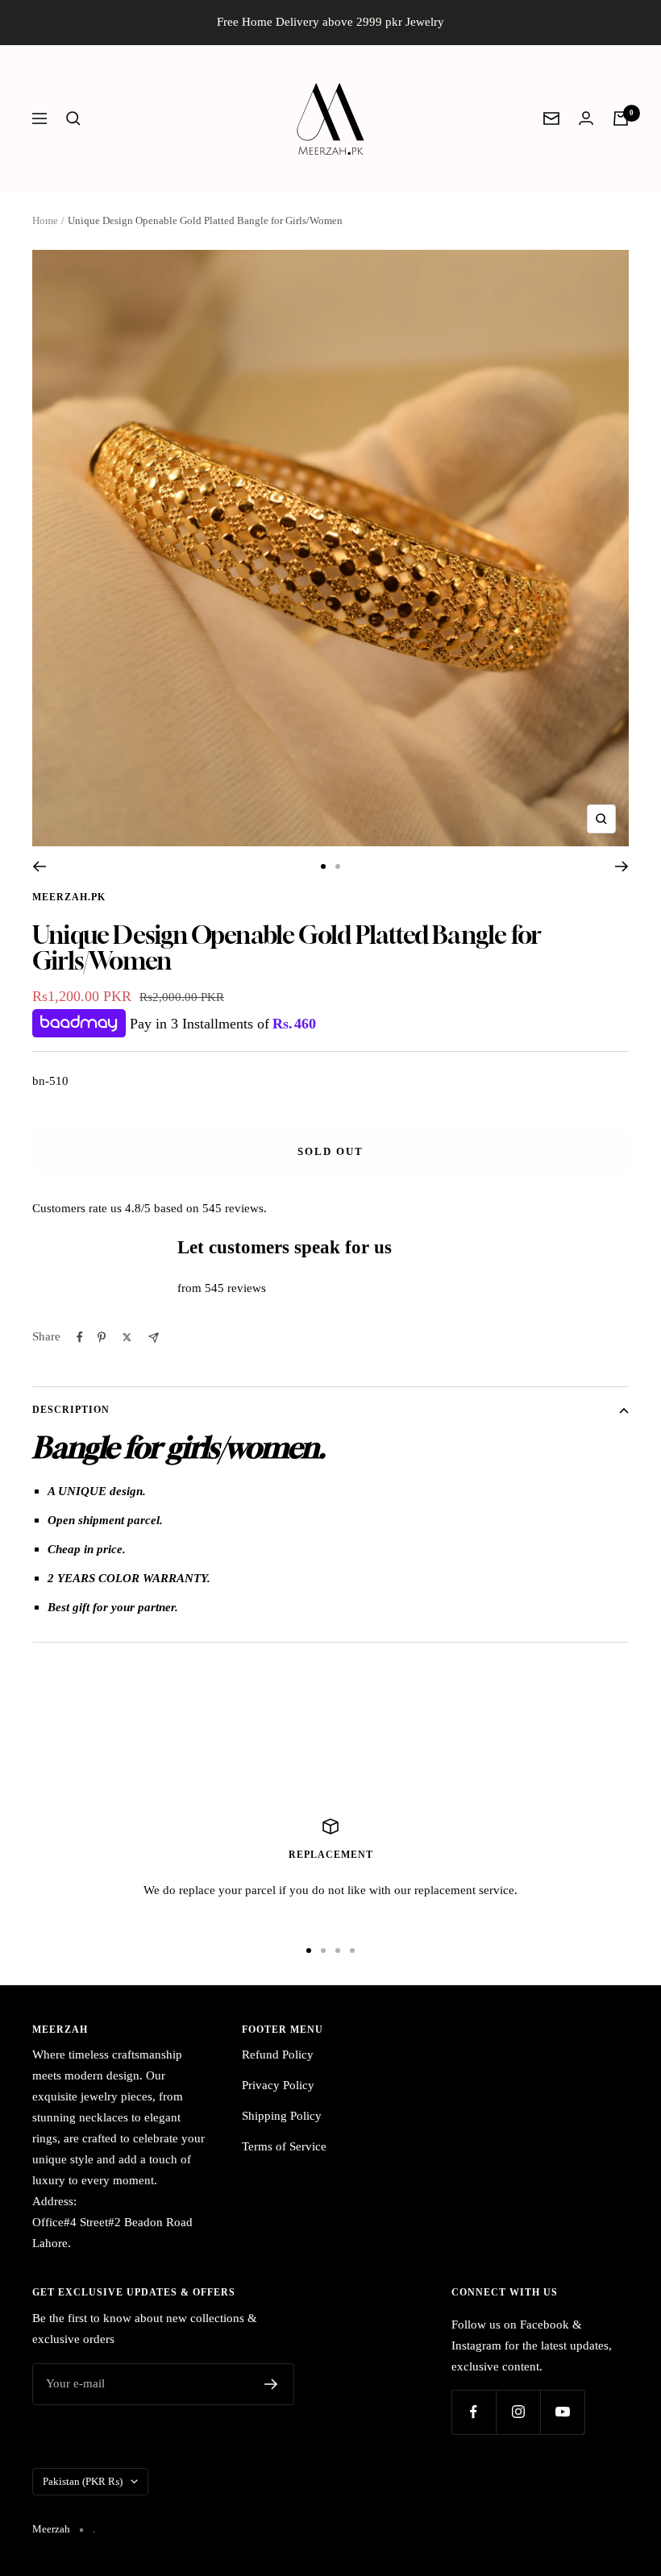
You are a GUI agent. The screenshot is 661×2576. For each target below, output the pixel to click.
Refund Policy (278, 2055)
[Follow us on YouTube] (562, 2412)
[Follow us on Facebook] (474, 2412)
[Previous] (39, 866)
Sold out (330, 1151)
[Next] (622, 866)
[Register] (271, 2384)
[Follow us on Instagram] (518, 2412)
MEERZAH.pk (69, 897)
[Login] (586, 118)
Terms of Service (284, 2146)
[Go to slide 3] (338, 1951)
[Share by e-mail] (154, 1338)
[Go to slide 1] (323, 866)
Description (71, 1410)
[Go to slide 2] (338, 866)
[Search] (73, 118)
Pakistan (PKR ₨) (83, 2481)
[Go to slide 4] (352, 1951)
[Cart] (621, 118)
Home (45, 220)
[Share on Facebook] (80, 1337)
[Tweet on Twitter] (127, 1337)
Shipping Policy (282, 2116)
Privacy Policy (278, 2085)
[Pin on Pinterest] (102, 1337)
